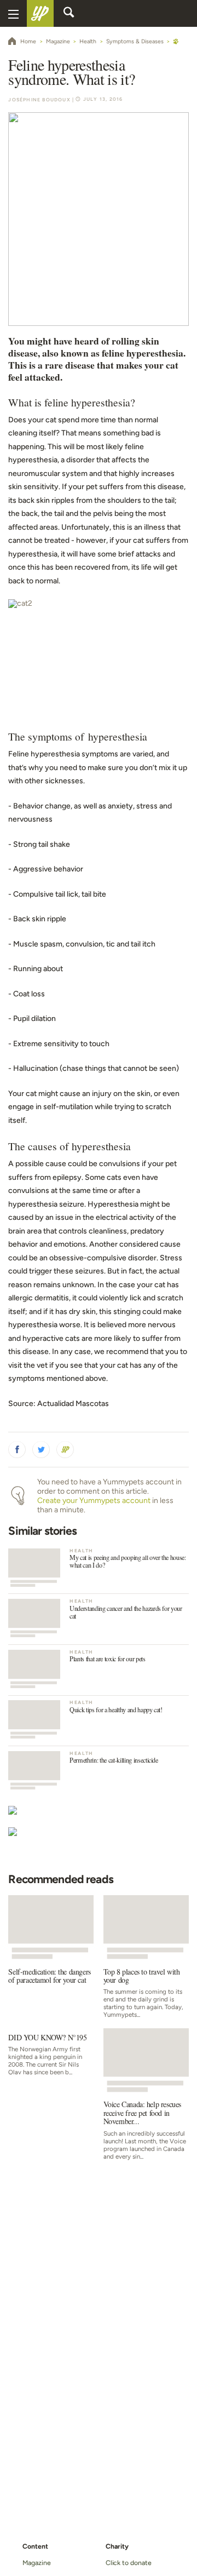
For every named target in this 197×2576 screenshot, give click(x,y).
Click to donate (129, 2563)
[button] (17, 1450)
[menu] (13, 13)
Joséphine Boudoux (39, 100)
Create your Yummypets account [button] (94, 1501)
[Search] (69, 14)
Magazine (36, 2563)
